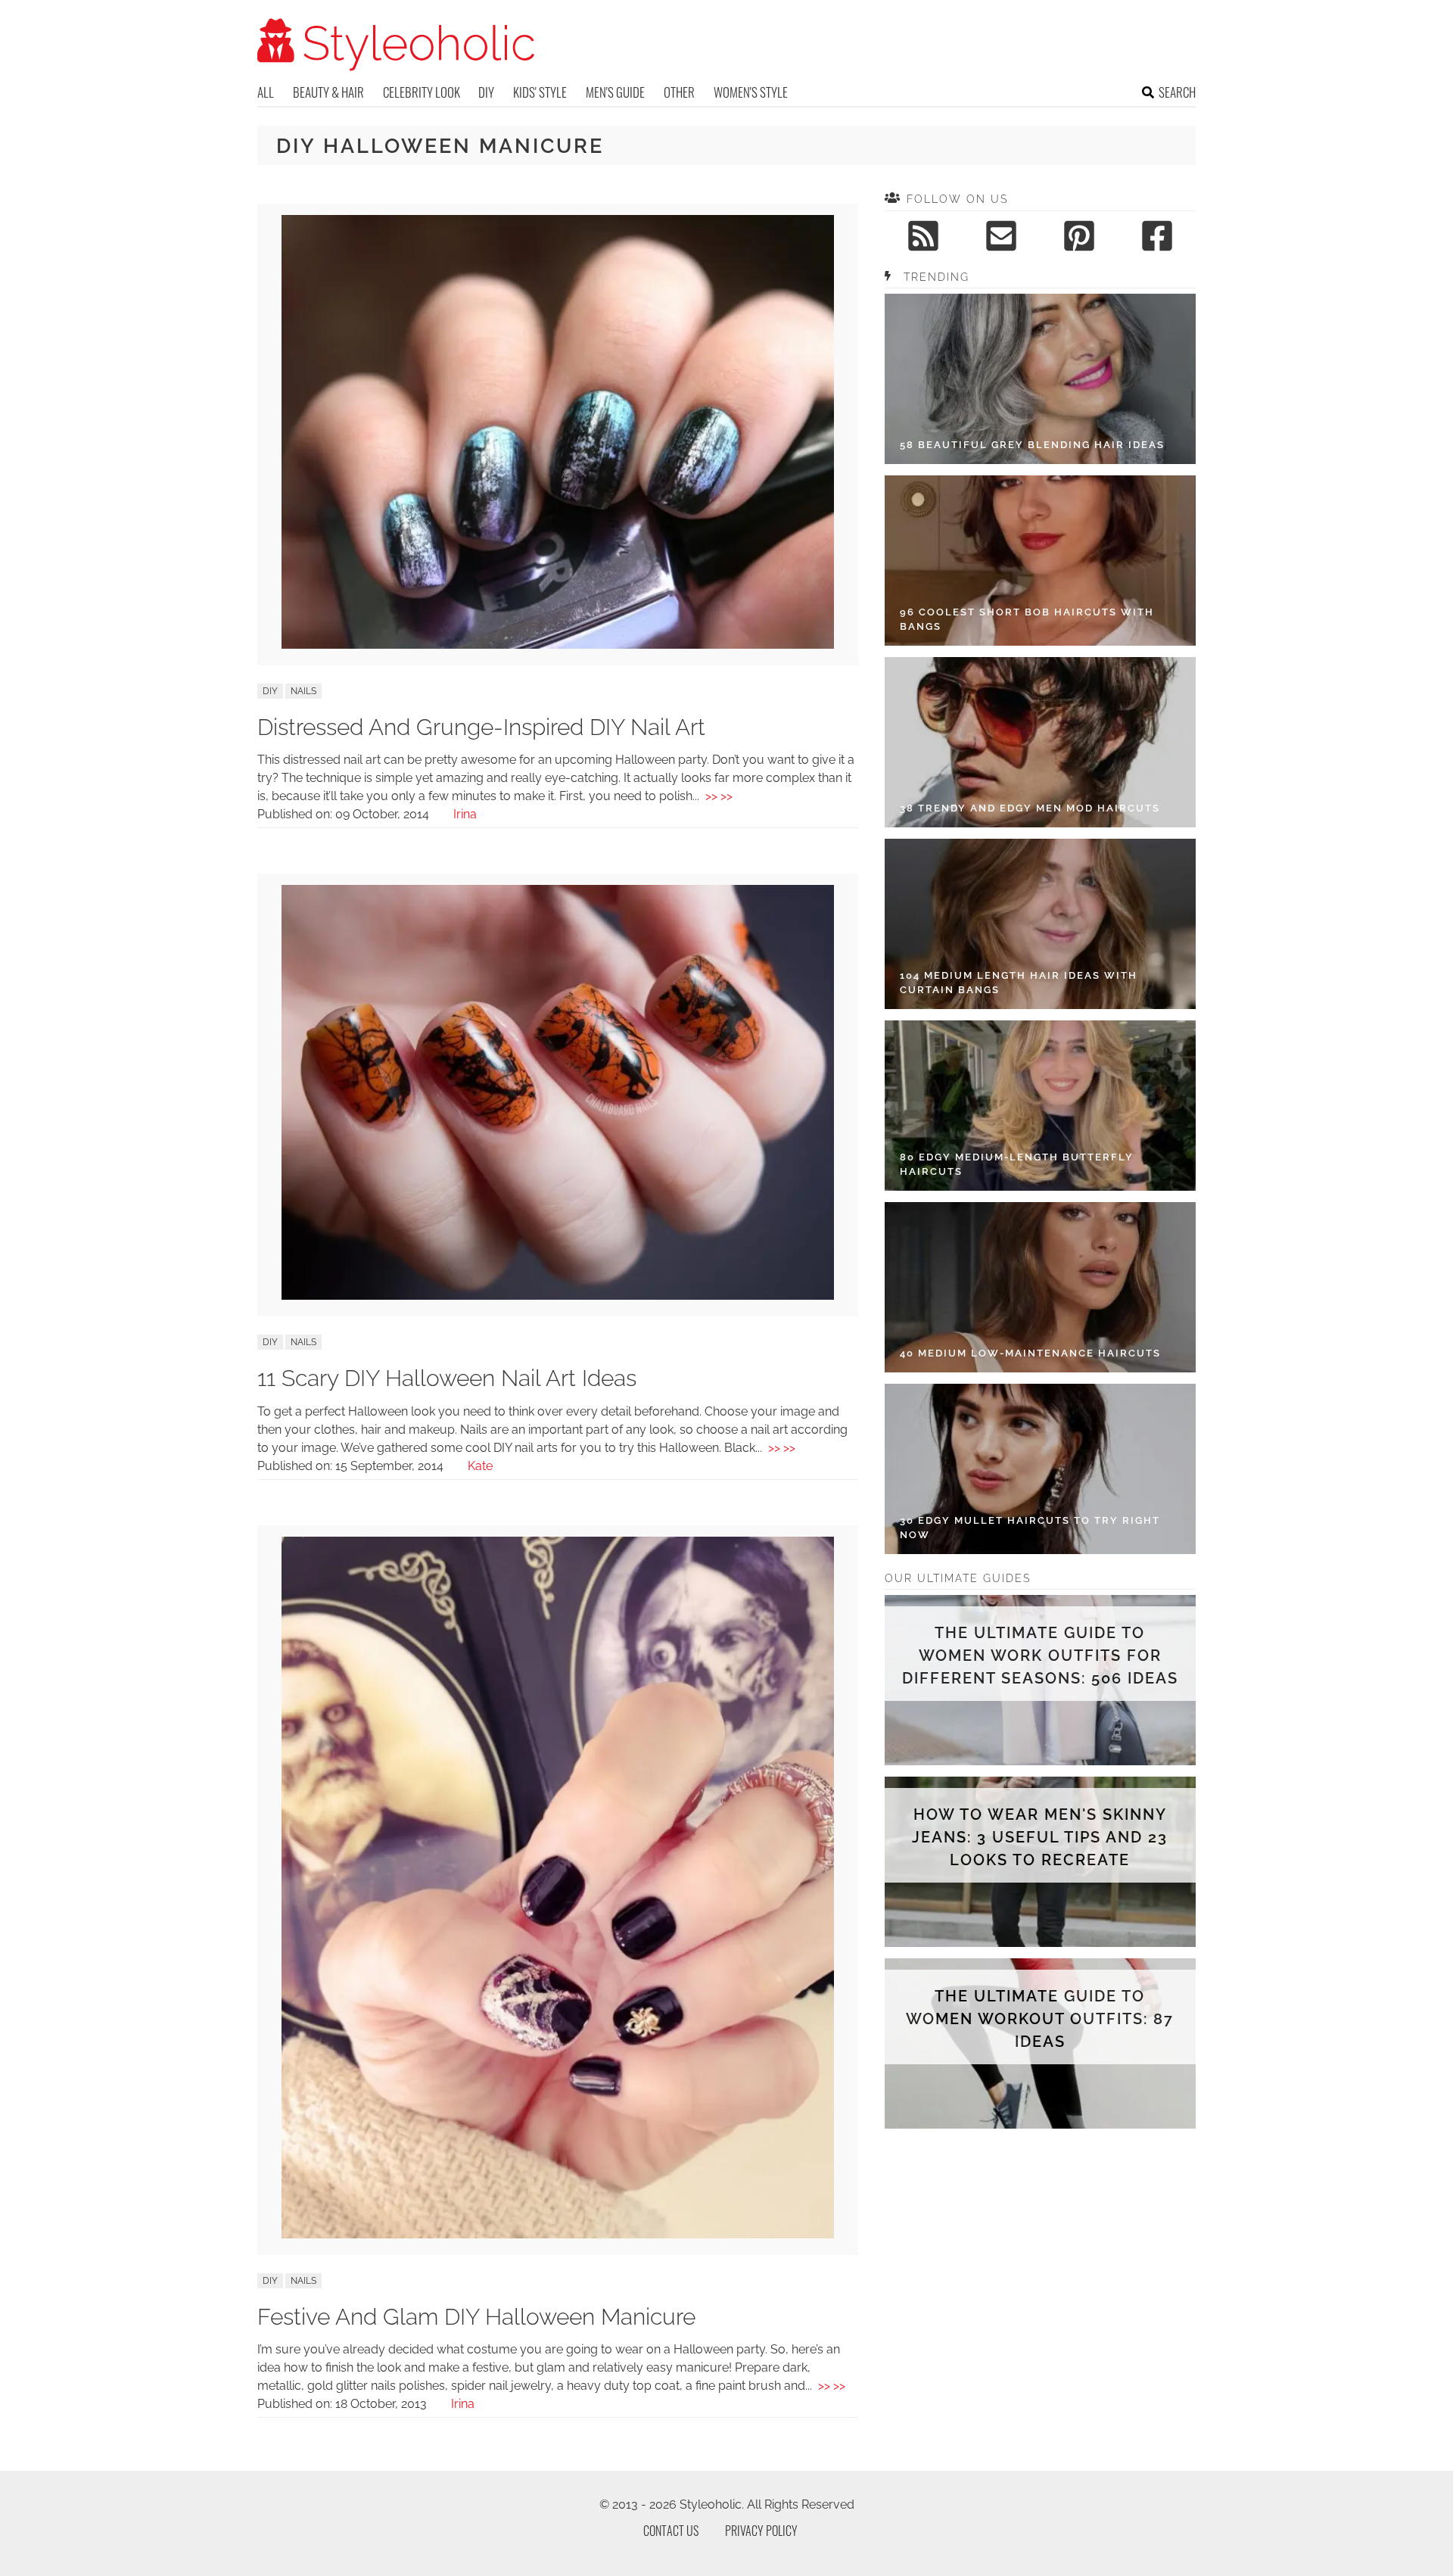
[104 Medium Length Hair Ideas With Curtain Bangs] (1040, 924)
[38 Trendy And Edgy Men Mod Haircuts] (1040, 742)
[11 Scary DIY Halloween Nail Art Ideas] (558, 1296)
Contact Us (671, 2531)
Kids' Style (540, 92)
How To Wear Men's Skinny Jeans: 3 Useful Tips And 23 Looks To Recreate (1040, 1837)
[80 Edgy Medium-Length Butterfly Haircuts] (1040, 1106)
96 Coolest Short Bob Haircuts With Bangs (1027, 620)
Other (679, 92)
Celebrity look (422, 92)
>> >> (719, 796)
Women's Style (751, 92)
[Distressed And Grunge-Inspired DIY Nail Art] (558, 645)
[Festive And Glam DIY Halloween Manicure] (558, 2234)
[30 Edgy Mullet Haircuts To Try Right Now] (1040, 1469)
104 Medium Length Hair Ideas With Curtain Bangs (1019, 983)
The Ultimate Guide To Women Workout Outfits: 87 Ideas (1040, 2019)
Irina (465, 814)
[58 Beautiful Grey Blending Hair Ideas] (1040, 379)
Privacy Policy (761, 2531)
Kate (480, 1466)
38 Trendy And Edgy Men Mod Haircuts (1030, 808)
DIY (486, 92)
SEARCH (1177, 92)
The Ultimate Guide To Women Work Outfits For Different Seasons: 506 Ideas (1040, 1656)
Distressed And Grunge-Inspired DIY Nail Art (481, 727)
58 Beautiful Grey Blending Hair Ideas (1032, 445)
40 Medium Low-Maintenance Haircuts (1030, 1353)
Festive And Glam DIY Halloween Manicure (476, 2317)
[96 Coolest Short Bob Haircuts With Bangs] (1040, 561)
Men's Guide (615, 92)
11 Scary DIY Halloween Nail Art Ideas (447, 1378)
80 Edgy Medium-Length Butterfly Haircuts (1017, 1165)
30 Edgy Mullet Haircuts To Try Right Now (1030, 1528)
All (266, 92)
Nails (303, 691)
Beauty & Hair (328, 92)
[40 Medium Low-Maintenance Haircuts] (1040, 1287)
